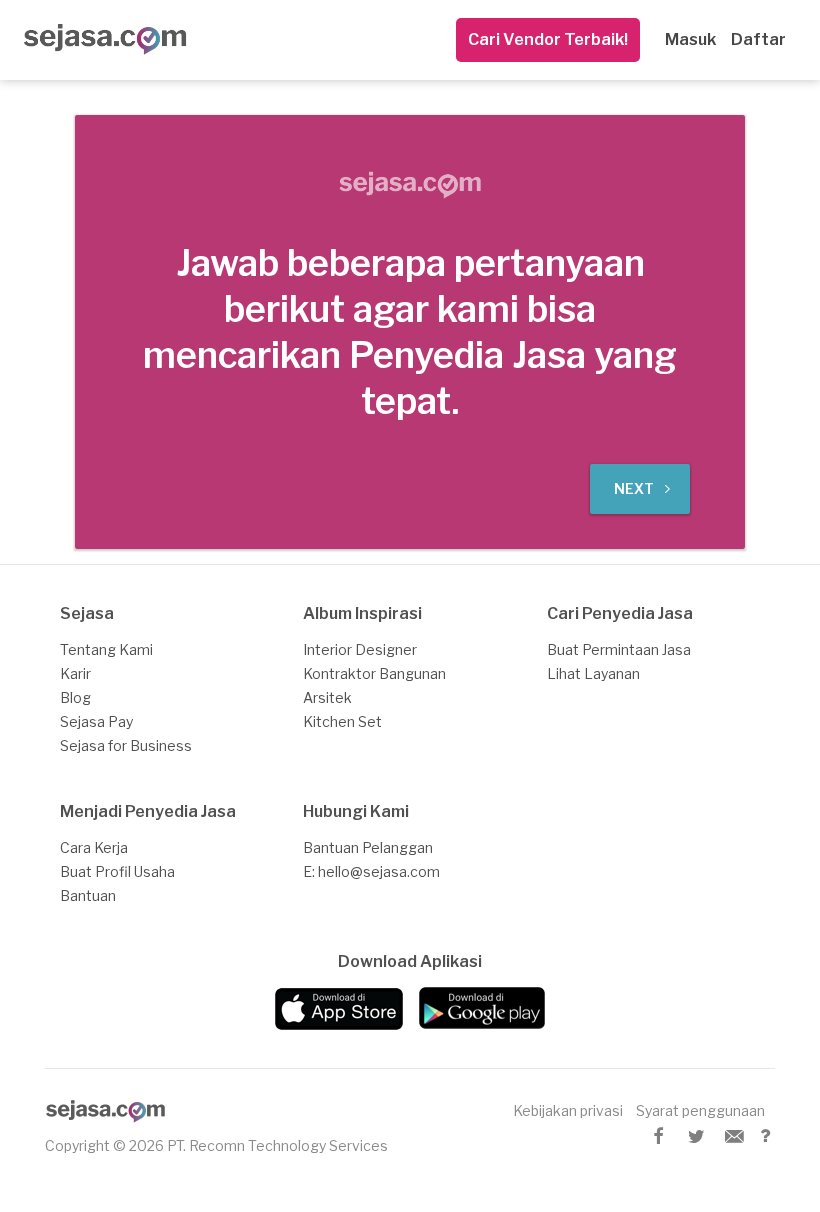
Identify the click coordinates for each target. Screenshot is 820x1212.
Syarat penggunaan (700, 1110)
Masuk (690, 39)
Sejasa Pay (96, 721)
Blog (75, 697)
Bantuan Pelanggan (368, 847)
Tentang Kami (106, 649)
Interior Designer (360, 649)
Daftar (758, 39)
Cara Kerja (94, 847)
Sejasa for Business (126, 745)
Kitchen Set (342, 721)
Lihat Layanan (593, 673)
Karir (75, 673)
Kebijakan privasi (568, 1110)
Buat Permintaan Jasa (619, 649)
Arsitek (327, 697)
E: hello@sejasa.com (371, 871)
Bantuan (88, 895)
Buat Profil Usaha (117, 871)
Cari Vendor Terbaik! (548, 39)
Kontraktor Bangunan (374, 673)
